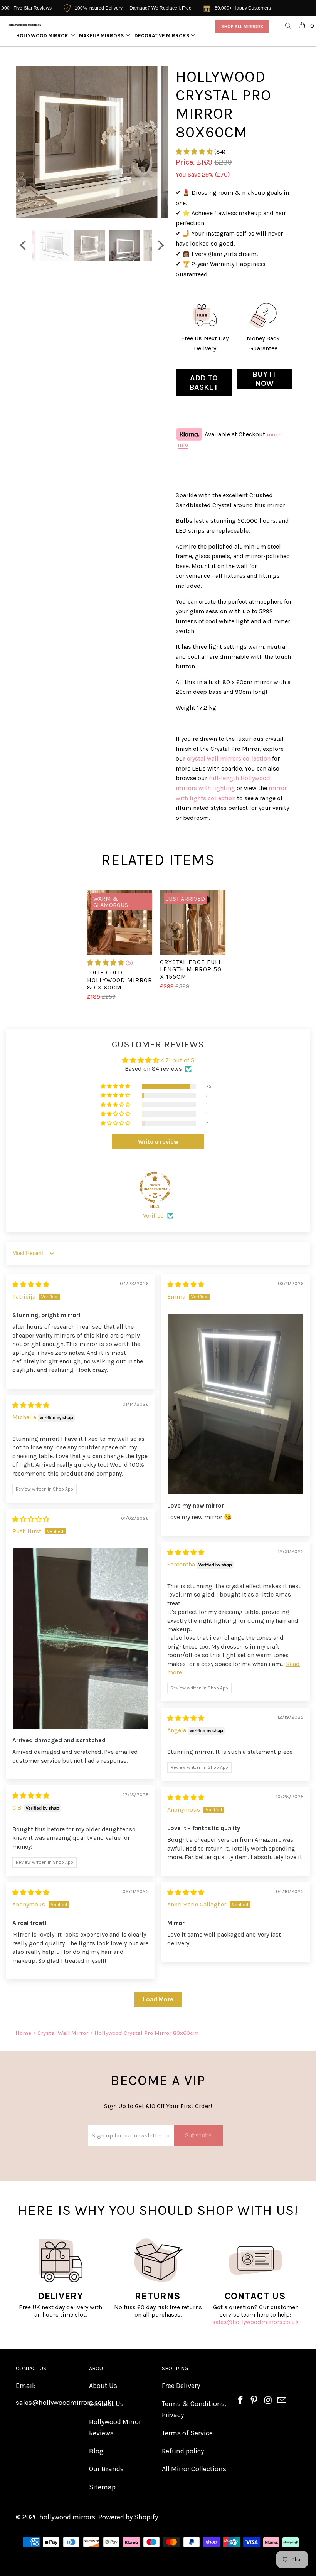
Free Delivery (181, 2386)
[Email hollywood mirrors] (282, 2401)
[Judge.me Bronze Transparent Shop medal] (155, 1187)
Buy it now (264, 379)
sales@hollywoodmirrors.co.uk (255, 2322)
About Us (103, 2386)
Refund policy (183, 2451)
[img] (31, 1285)
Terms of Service (187, 2433)
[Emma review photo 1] (235, 1404)
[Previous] (24, 142)
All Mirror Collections (194, 2469)
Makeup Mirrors (102, 36)
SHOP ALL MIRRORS (242, 27)
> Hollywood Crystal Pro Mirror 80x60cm (144, 2033)
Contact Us (106, 2404)
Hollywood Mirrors (44, 36)
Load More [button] (158, 1999)
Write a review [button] (158, 1142)
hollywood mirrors (67, 2517)
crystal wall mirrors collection (229, 758)
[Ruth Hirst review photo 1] (81, 1639)
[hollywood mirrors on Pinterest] (254, 2401)
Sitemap (102, 2487)
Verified (154, 1216)
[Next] (160, 142)
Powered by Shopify (128, 2517)
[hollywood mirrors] (24, 25)
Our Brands (106, 2469)
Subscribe (198, 2135)
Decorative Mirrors (162, 36)
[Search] (289, 26)
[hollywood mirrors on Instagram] (268, 2401)
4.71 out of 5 (177, 1060)
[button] (194, 152)
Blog (96, 2451)
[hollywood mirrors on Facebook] (241, 2401)
